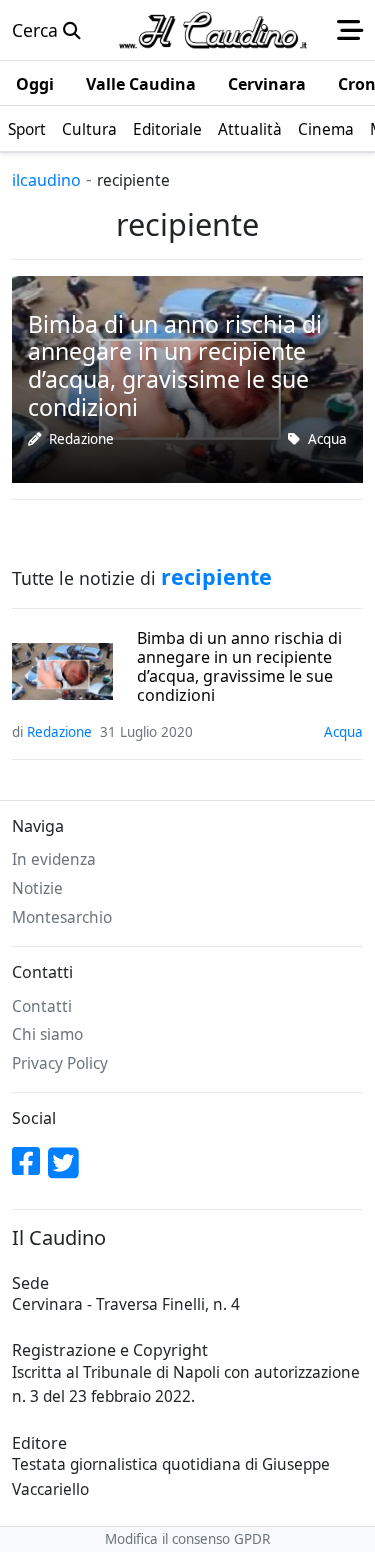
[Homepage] (213, 30)
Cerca (37, 30)
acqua (327, 439)
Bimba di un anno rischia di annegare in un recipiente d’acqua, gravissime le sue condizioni (239, 667)
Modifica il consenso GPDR (187, 1539)
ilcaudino (46, 180)
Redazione (81, 439)
